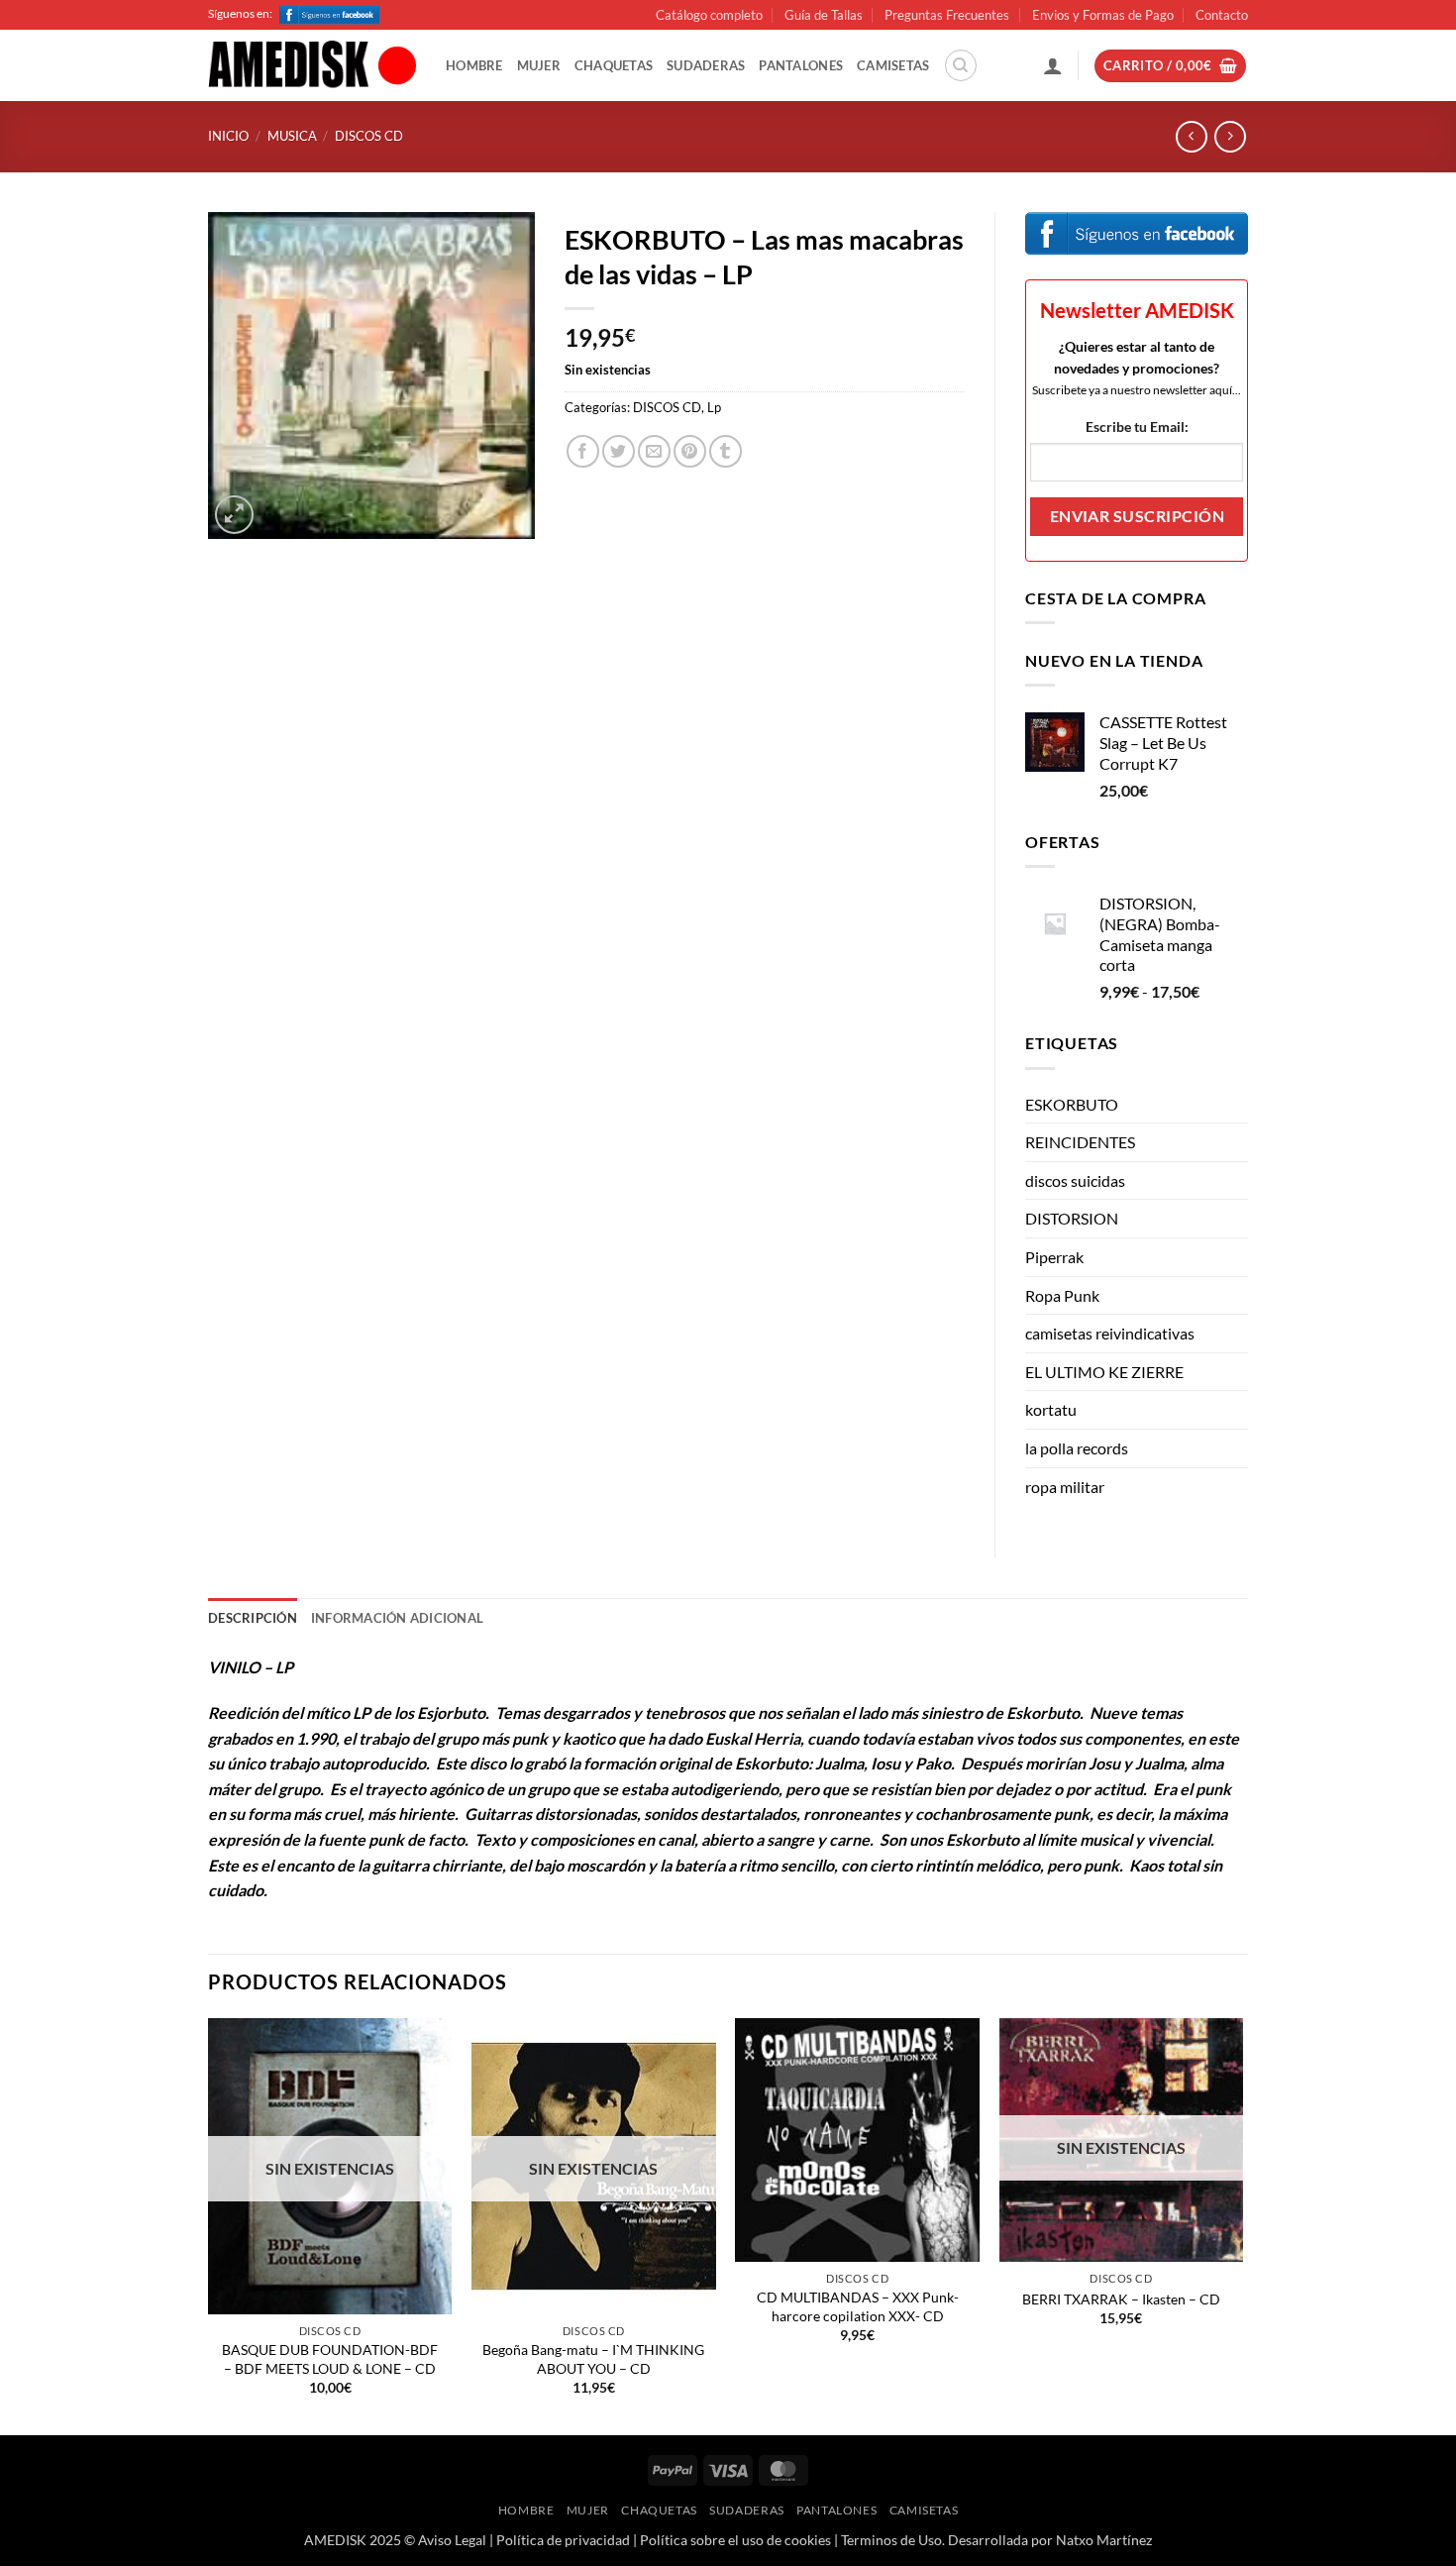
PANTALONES (801, 65)
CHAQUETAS (614, 65)
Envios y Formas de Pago (1103, 15)
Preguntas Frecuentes (947, 15)
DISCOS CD (369, 136)
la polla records (1077, 1448)
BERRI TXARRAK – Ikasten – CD (1121, 2299)
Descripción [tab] (253, 1618)
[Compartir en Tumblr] (726, 451)
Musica (292, 136)
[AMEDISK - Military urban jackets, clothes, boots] (312, 66)
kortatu (1051, 1409)
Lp (714, 407)
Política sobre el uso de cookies (735, 2540)
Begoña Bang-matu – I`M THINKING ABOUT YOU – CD (593, 2359)
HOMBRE (474, 65)
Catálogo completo (709, 15)
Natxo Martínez (1104, 2540)
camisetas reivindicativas (1110, 1333)
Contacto (1222, 15)
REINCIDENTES (1080, 1142)
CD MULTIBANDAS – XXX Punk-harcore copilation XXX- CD (858, 2306)
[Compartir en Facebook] (583, 451)
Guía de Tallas (824, 15)
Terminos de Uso (891, 2540)
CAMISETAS (893, 65)
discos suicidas (1075, 1180)
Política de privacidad (563, 2540)
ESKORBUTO (1072, 1104)
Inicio (228, 136)
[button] (1053, 65)
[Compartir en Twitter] (619, 451)
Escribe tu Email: (1137, 427)
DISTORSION (1072, 1218)
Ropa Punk (1062, 1295)
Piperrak (1054, 1257)
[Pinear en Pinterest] (690, 451)
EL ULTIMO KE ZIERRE (1104, 1372)
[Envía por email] (654, 451)
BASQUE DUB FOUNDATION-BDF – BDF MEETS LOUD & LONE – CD (330, 2359)
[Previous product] (1230, 136)
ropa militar (1065, 1487)
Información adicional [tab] (397, 1618)
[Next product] (1191, 136)
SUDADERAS (706, 65)
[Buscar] (961, 65)
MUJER (539, 65)
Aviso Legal (452, 2540)
